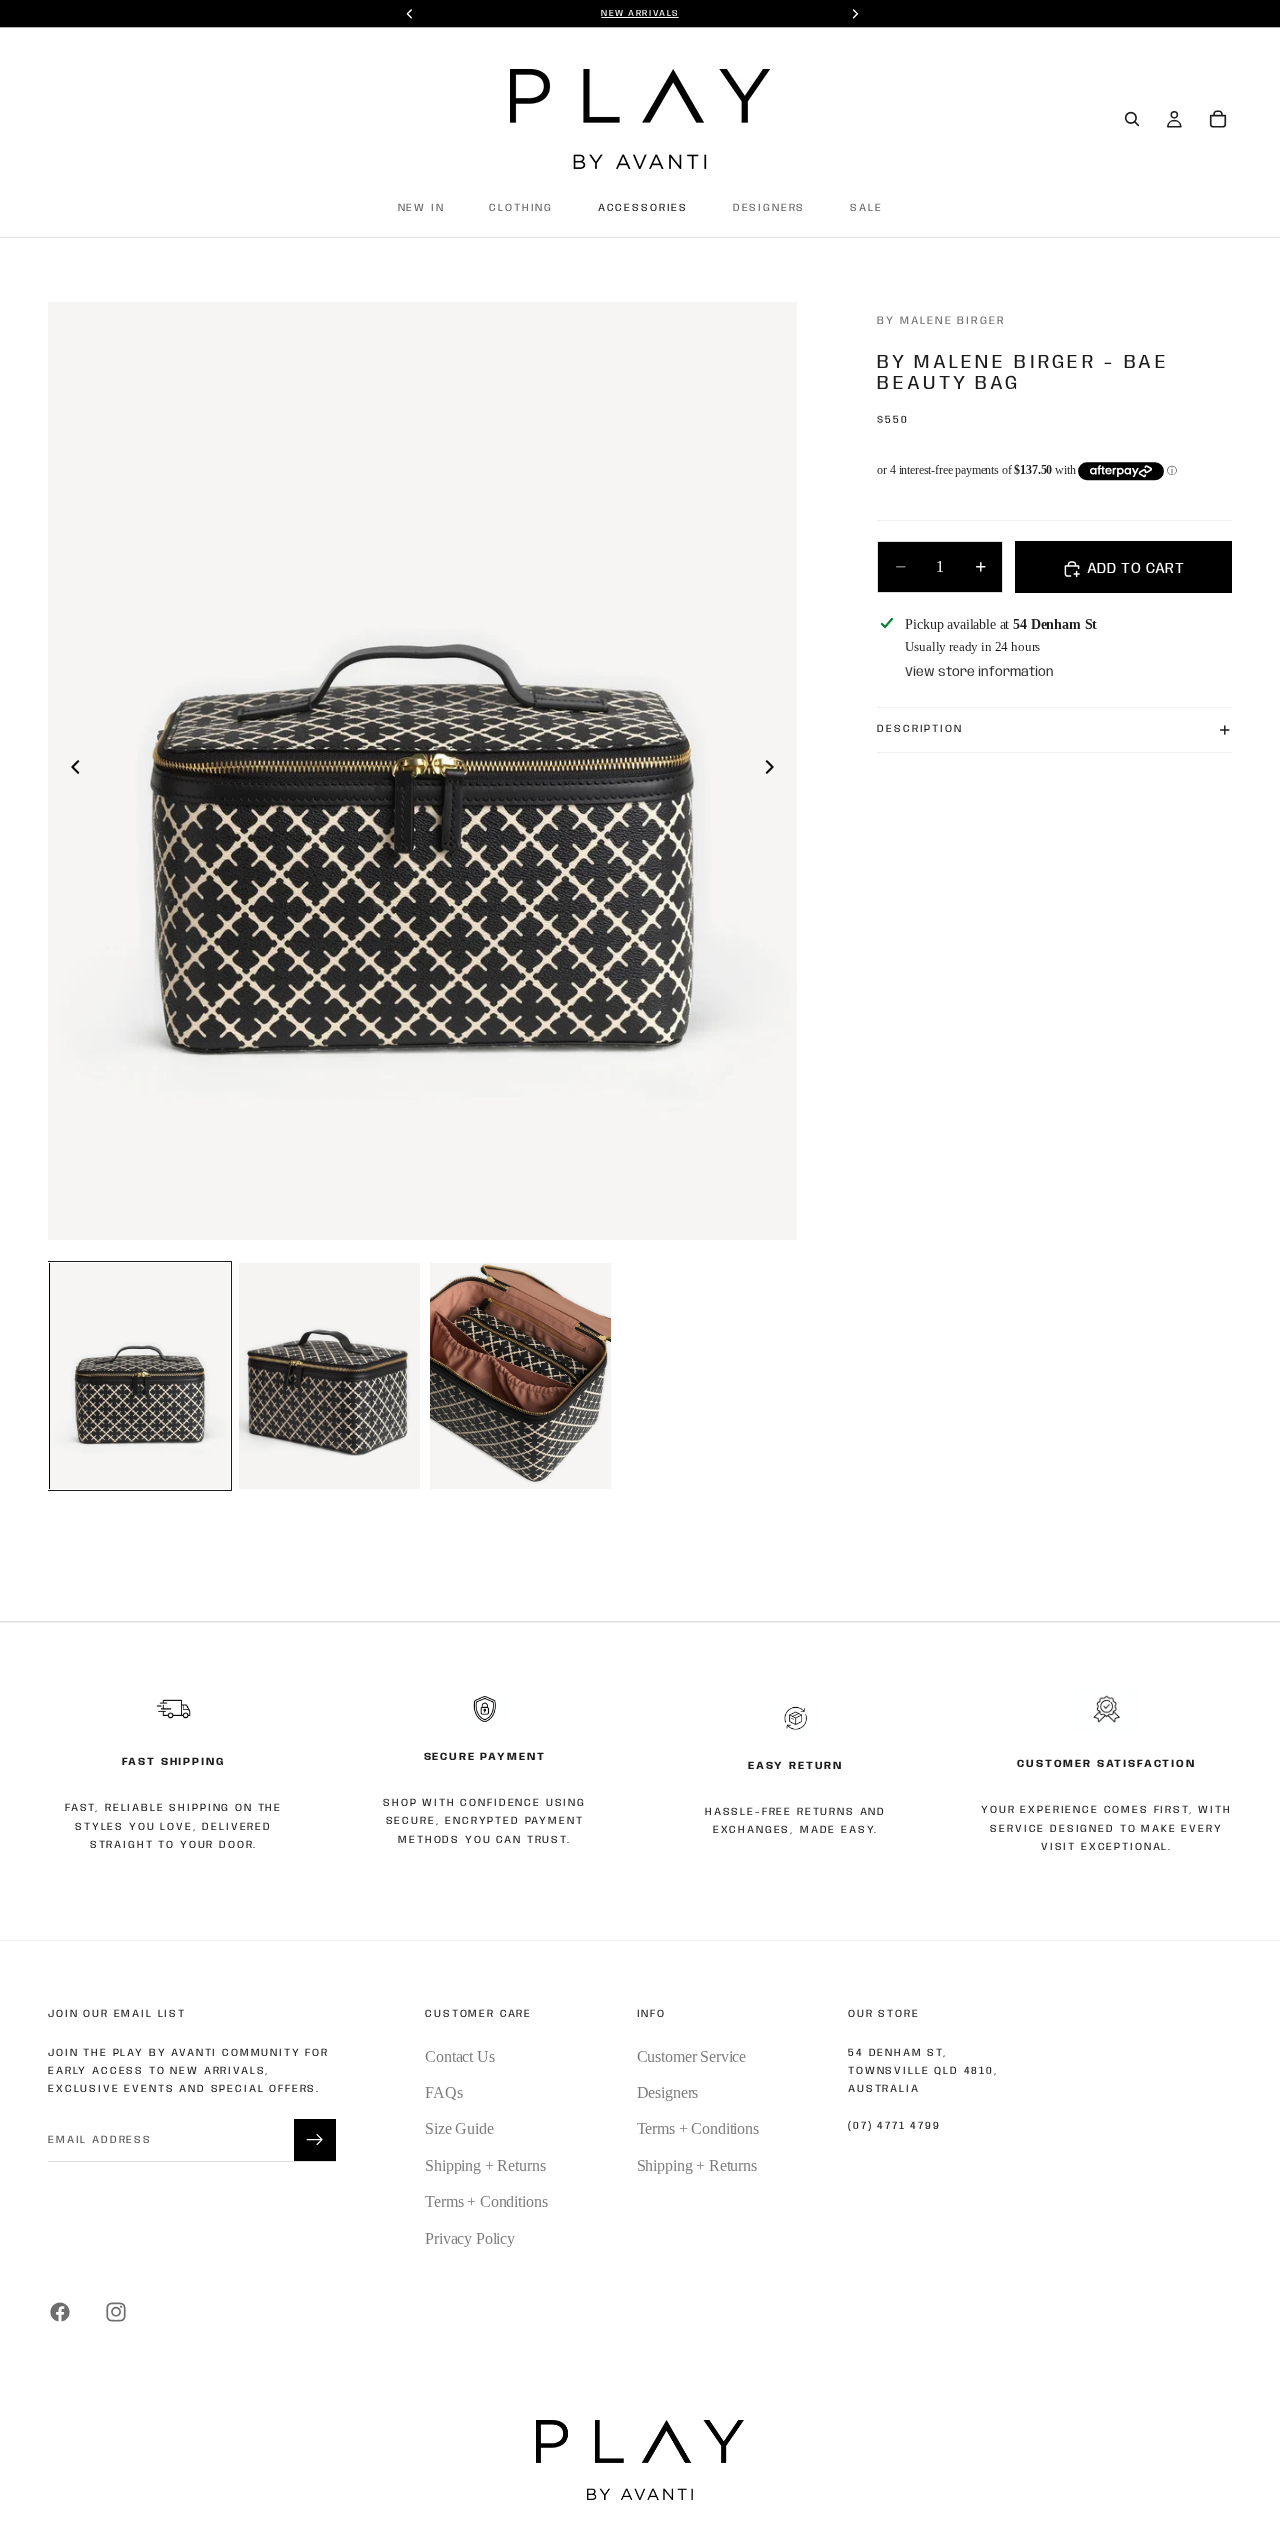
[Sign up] (315, 2140)
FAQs (443, 2092)
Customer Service (691, 2056)
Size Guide (459, 2128)
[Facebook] (60, 2312)
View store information (979, 672)
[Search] (1132, 119)
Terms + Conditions (486, 2201)
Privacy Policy (470, 2238)
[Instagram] (116, 2312)
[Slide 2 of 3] (329, 1376)
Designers (668, 2092)
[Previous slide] (70, 771)
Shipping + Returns (485, 2165)
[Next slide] (775, 771)
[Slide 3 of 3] (520, 1376)
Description (919, 729)
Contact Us (459, 2056)
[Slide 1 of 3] (139, 1376)
